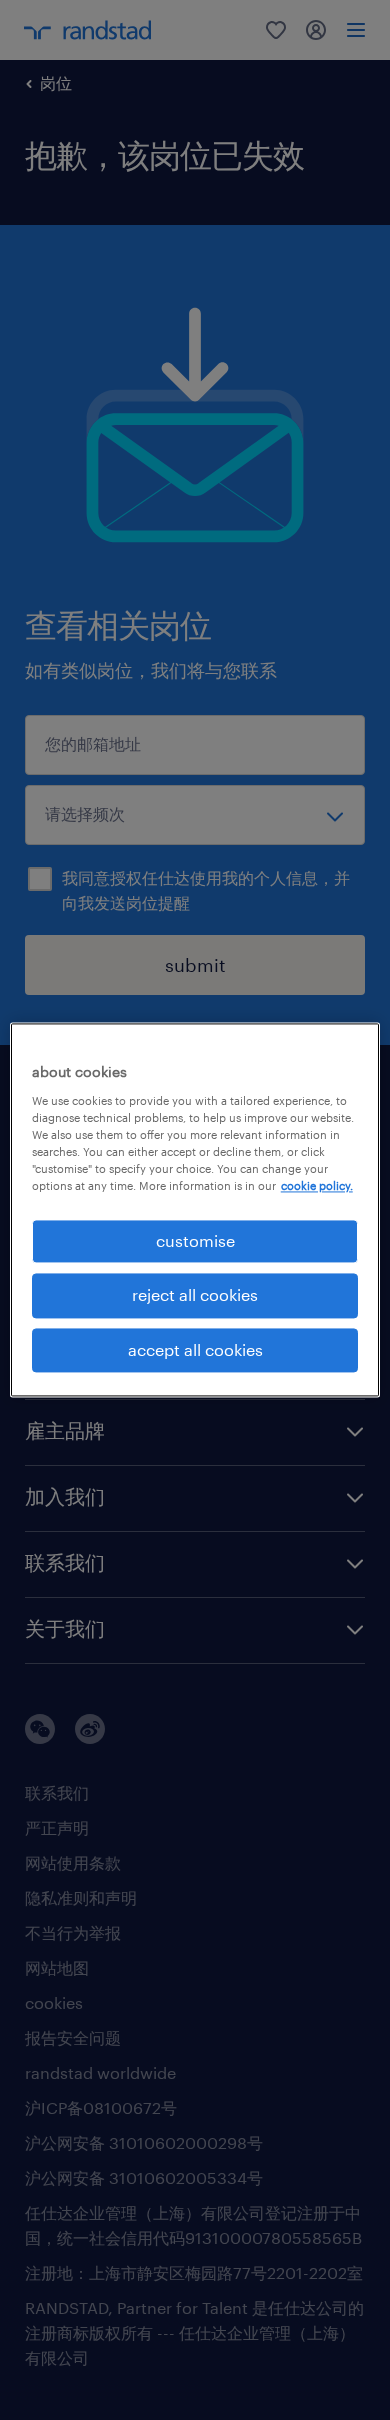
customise (195, 1240)
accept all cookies (195, 1349)
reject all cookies (195, 1295)
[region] (195, 1209)
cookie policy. (317, 1185)
